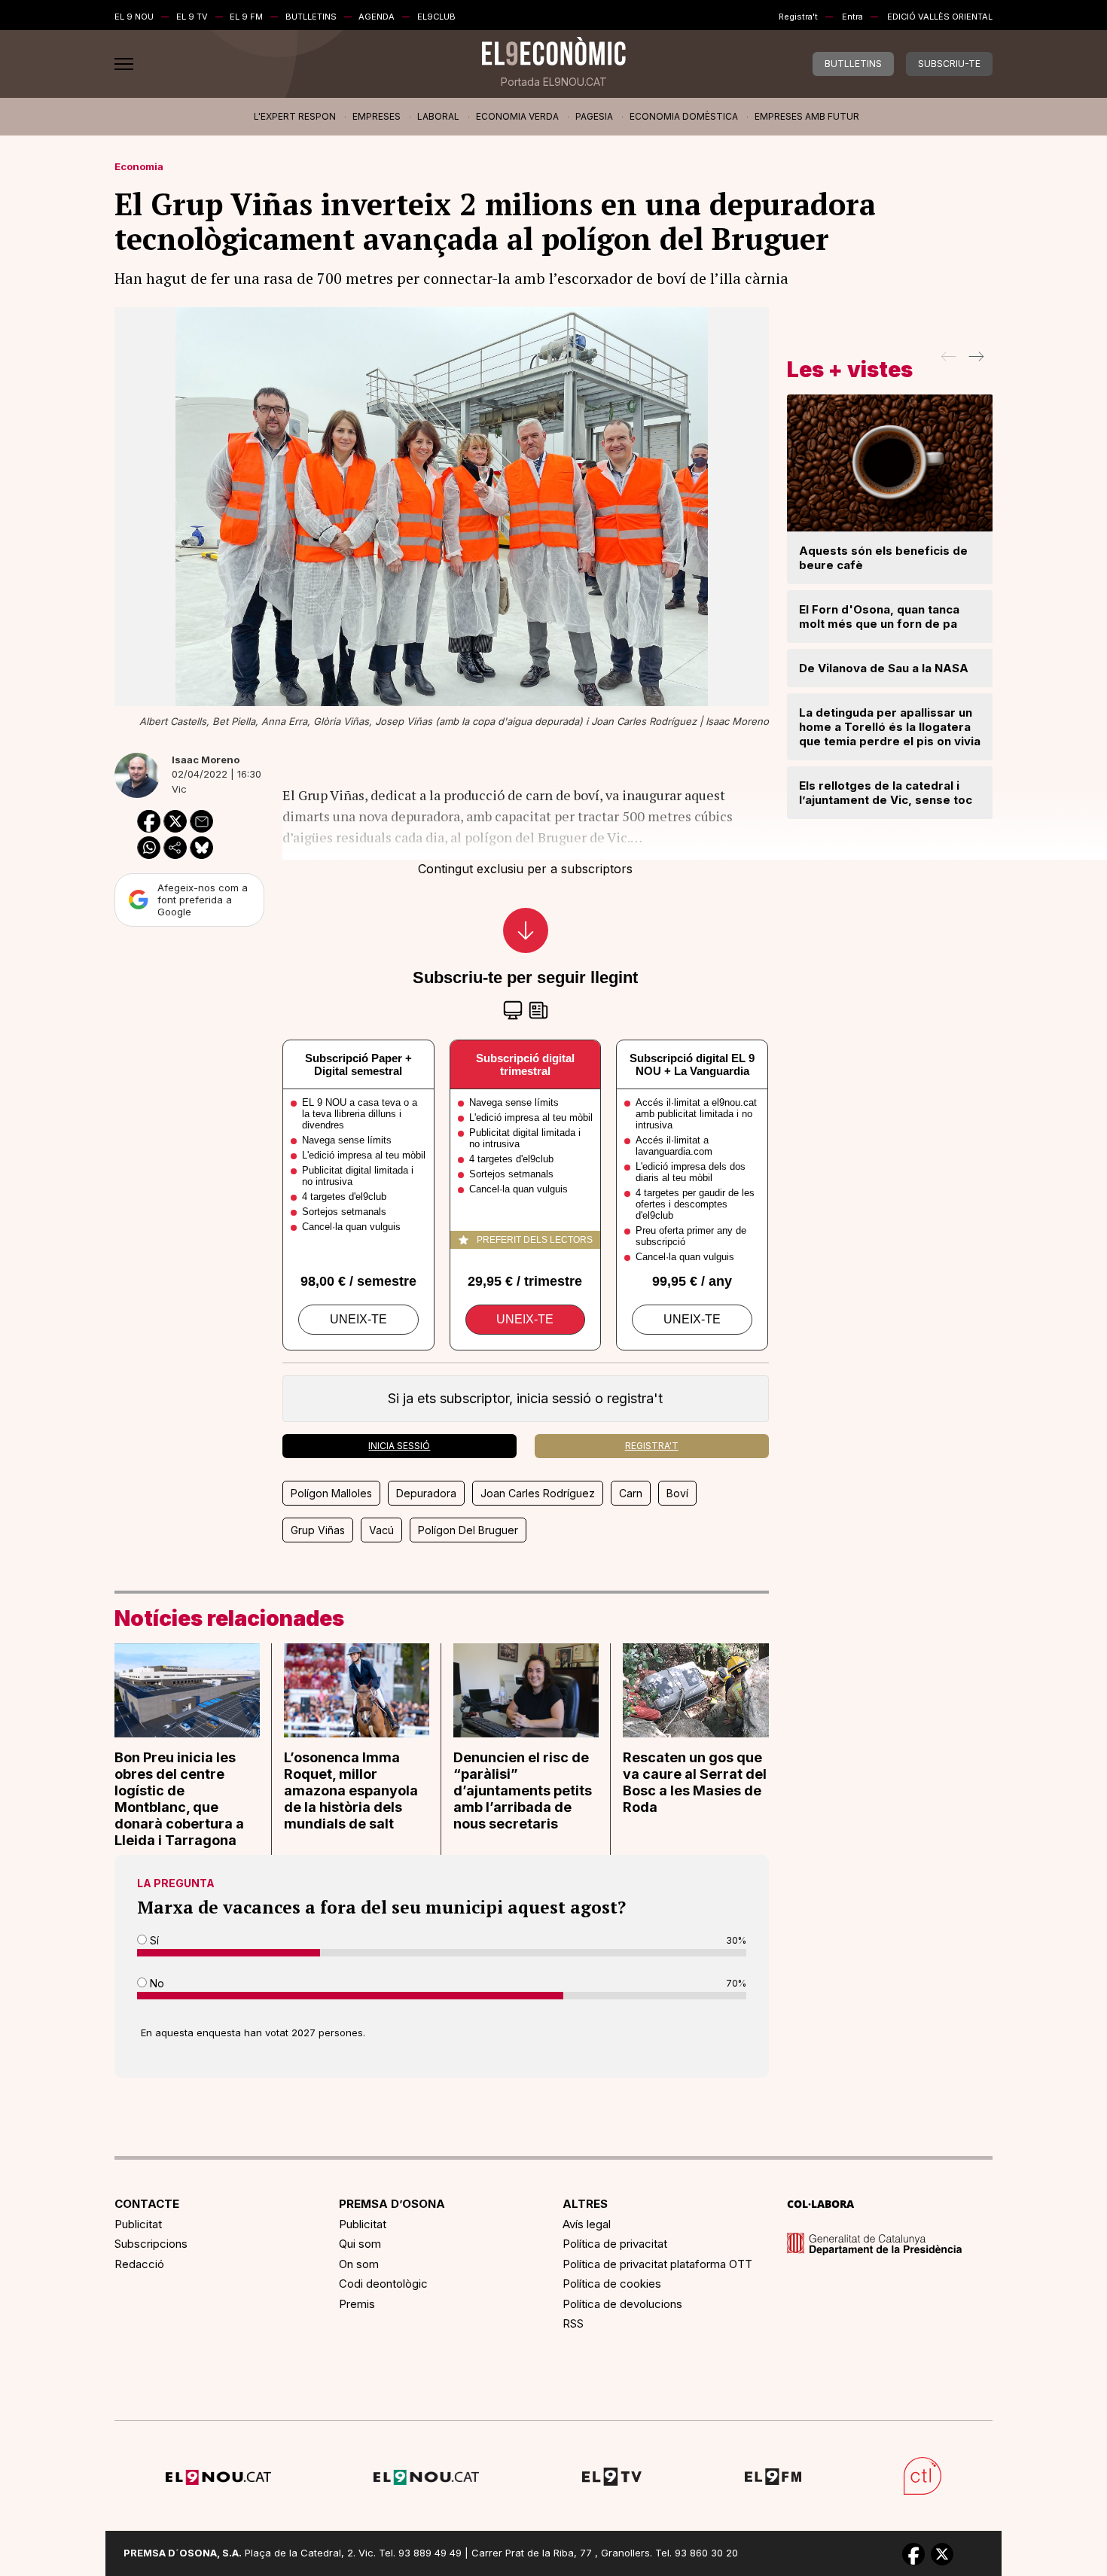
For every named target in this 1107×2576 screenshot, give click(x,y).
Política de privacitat (615, 2244)
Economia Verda (517, 116)
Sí (153, 1940)
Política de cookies (612, 2284)
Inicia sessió (399, 1446)
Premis (357, 2304)
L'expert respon (295, 116)
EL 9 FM (246, 17)
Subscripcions (151, 2244)
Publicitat (138, 2224)
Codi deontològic (383, 2284)
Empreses (377, 116)
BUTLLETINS (311, 17)
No (156, 1983)
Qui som (360, 2244)
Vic (179, 789)
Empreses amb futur (807, 116)
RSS (573, 2323)
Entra (852, 17)
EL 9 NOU (134, 17)
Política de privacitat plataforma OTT (657, 2264)
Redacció (139, 2264)
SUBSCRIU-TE (949, 64)
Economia (139, 166)
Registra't (798, 17)
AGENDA (377, 17)
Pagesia (594, 116)
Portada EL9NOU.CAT (554, 82)
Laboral (438, 116)
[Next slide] (975, 361)
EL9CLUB (436, 17)
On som (359, 2264)
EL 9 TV (192, 17)
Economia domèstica (684, 116)
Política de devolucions (622, 2304)
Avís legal (587, 2224)
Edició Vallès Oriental (940, 17)
